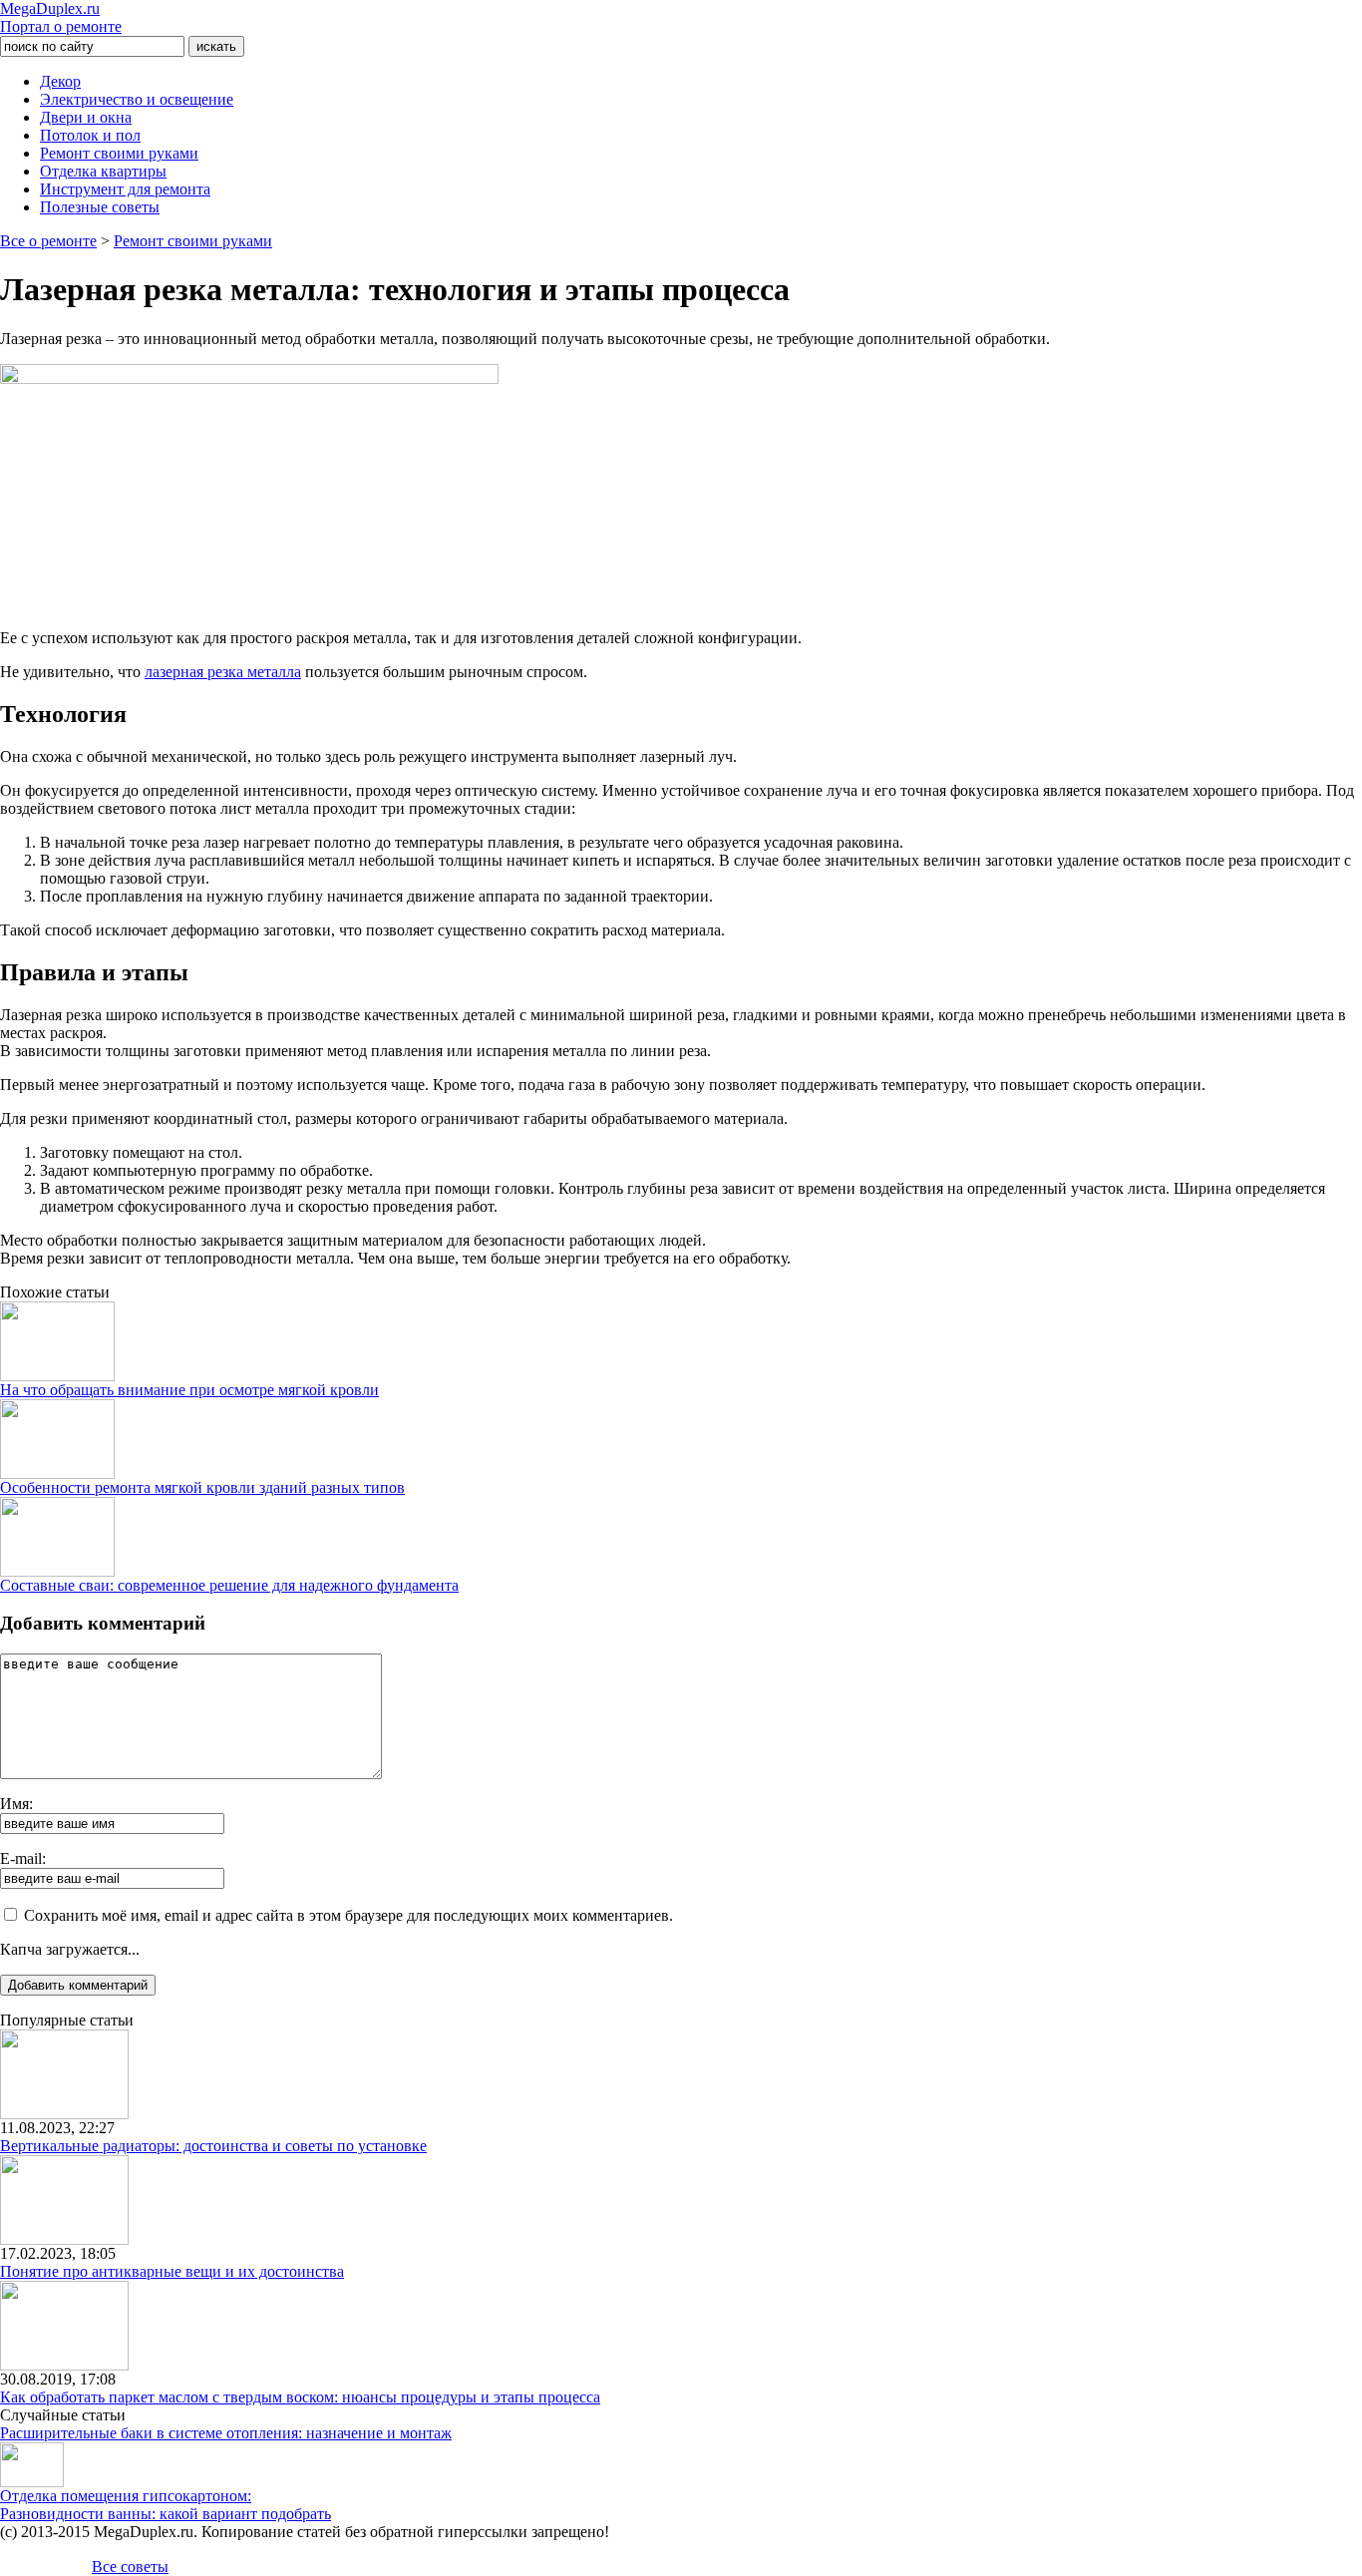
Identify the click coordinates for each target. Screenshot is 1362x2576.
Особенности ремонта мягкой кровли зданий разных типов (202, 1487)
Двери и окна (86, 117)
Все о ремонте (48, 241)
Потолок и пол (90, 135)
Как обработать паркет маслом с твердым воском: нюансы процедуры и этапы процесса (300, 2397)
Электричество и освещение (137, 99)
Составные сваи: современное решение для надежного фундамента (229, 1585)
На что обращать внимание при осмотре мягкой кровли (189, 1390)
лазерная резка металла (223, 672)
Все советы (130, 2567)
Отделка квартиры (103, 171)
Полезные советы (100, 207)
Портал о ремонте (61, 17)
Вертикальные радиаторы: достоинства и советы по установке (213, 2146)
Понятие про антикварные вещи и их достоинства (172, 2271)
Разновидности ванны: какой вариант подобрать (166, 2514)
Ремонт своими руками (119, 153)
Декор (60, 81)
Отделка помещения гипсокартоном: (126, 2496)
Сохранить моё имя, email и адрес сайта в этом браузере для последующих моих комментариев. (348, 1915)
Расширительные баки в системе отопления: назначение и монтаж (226, 2433)
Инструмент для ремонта (125, 189)
